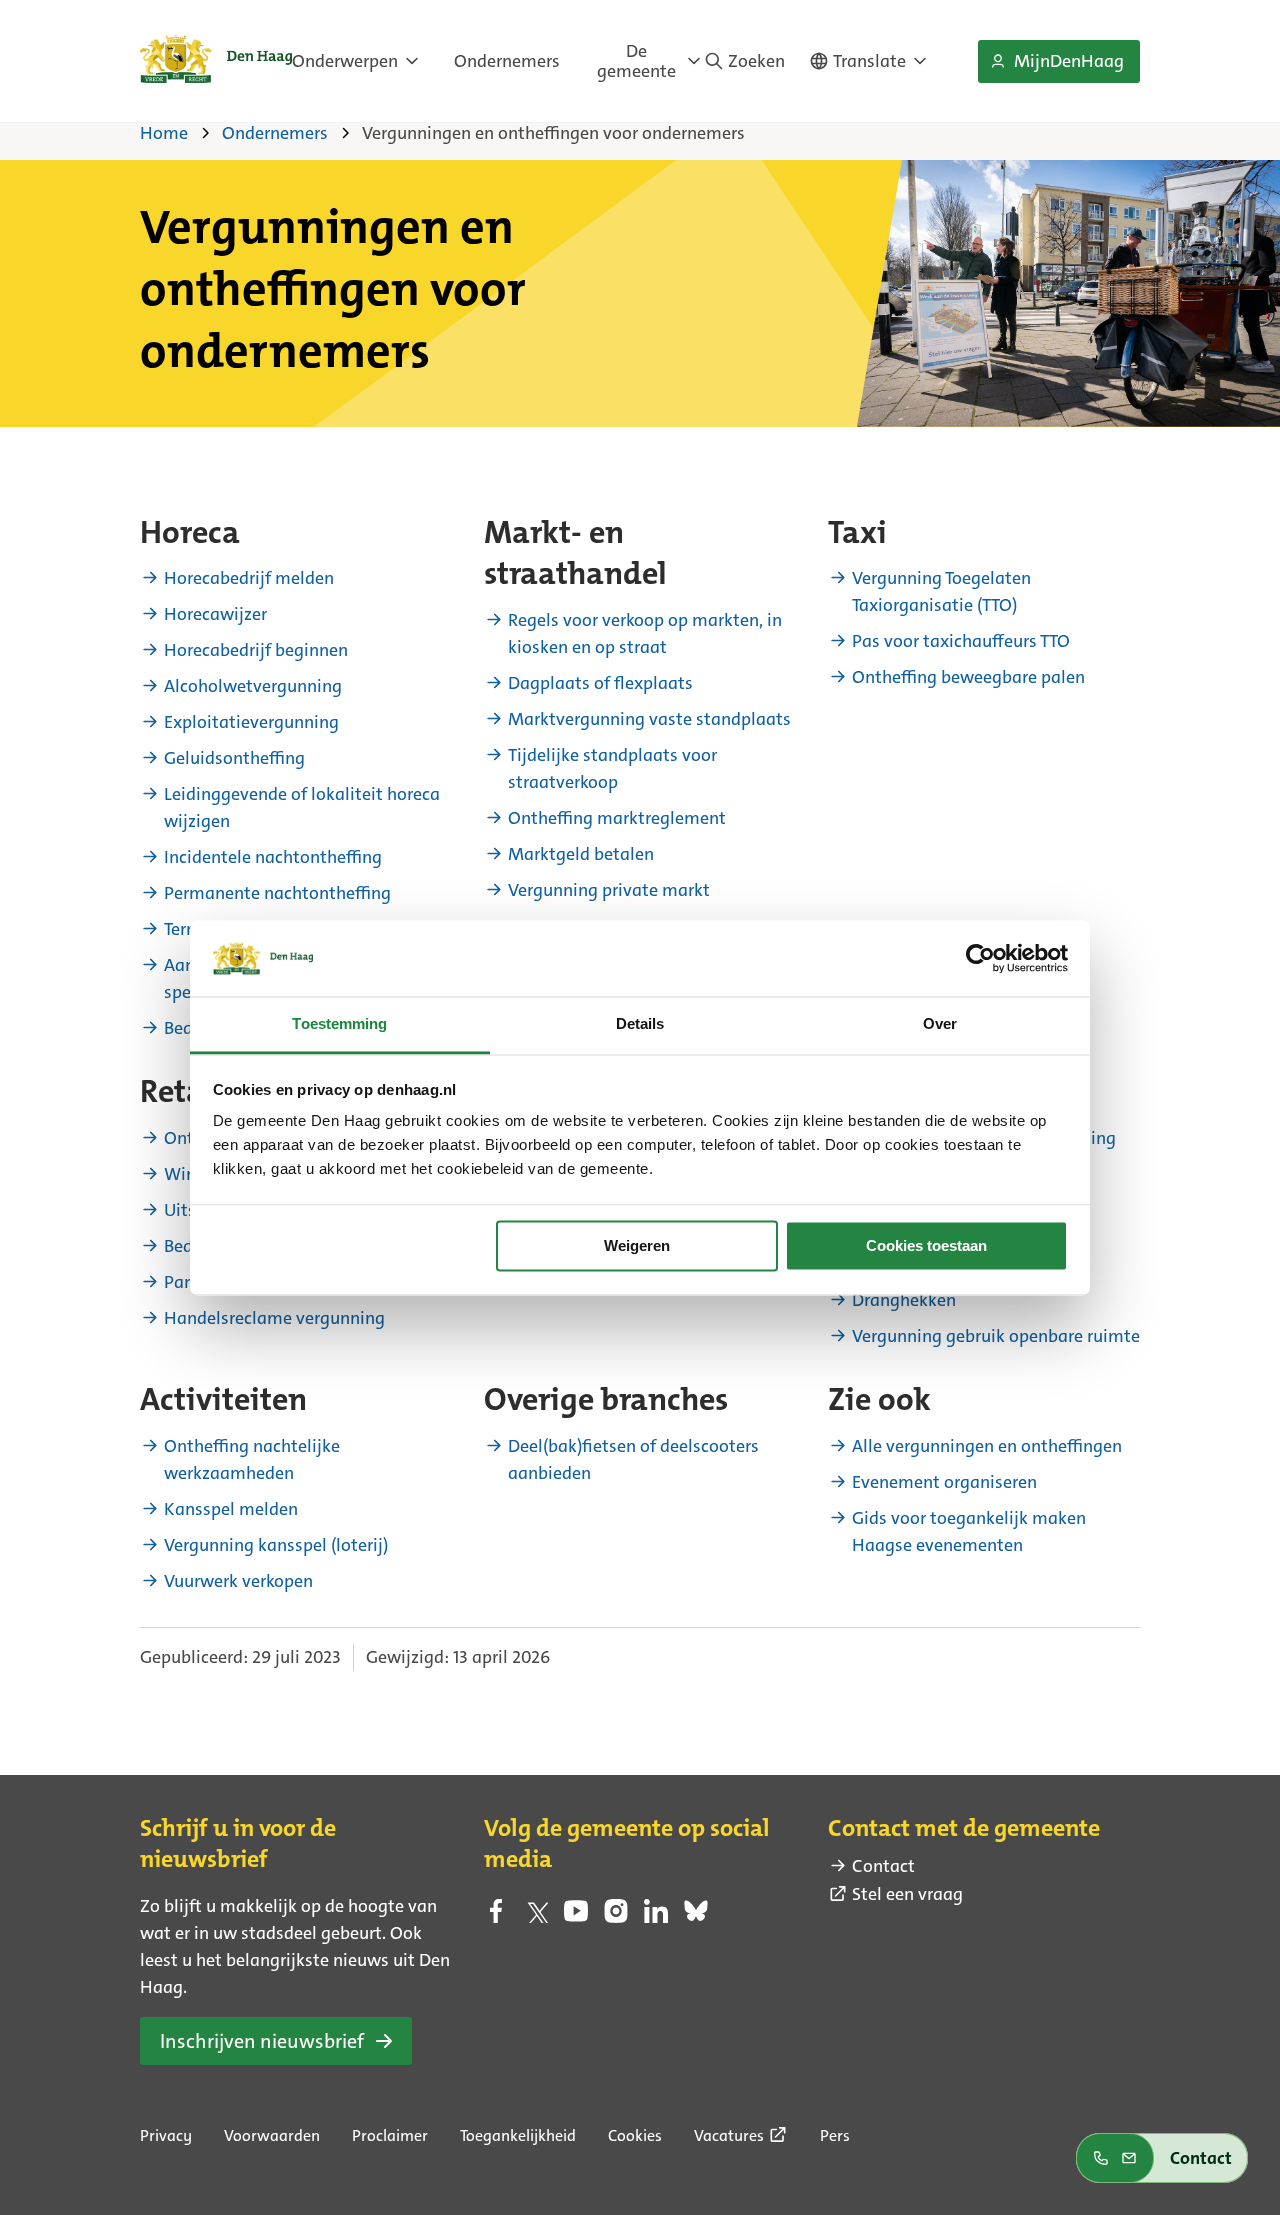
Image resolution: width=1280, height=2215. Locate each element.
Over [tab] (940, 1024)
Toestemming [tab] (339, 1024)
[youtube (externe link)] (576, 1917)
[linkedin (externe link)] (656, 1917)
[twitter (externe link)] (536, 1917)
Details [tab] (640, 1024)
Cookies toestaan (926, 1245)
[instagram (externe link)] (616, 1917)
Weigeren (637, 1245)
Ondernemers (507, 61)
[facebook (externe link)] (496, 1917)
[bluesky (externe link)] (696, 1917)
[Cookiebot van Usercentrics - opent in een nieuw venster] (980, 958)
